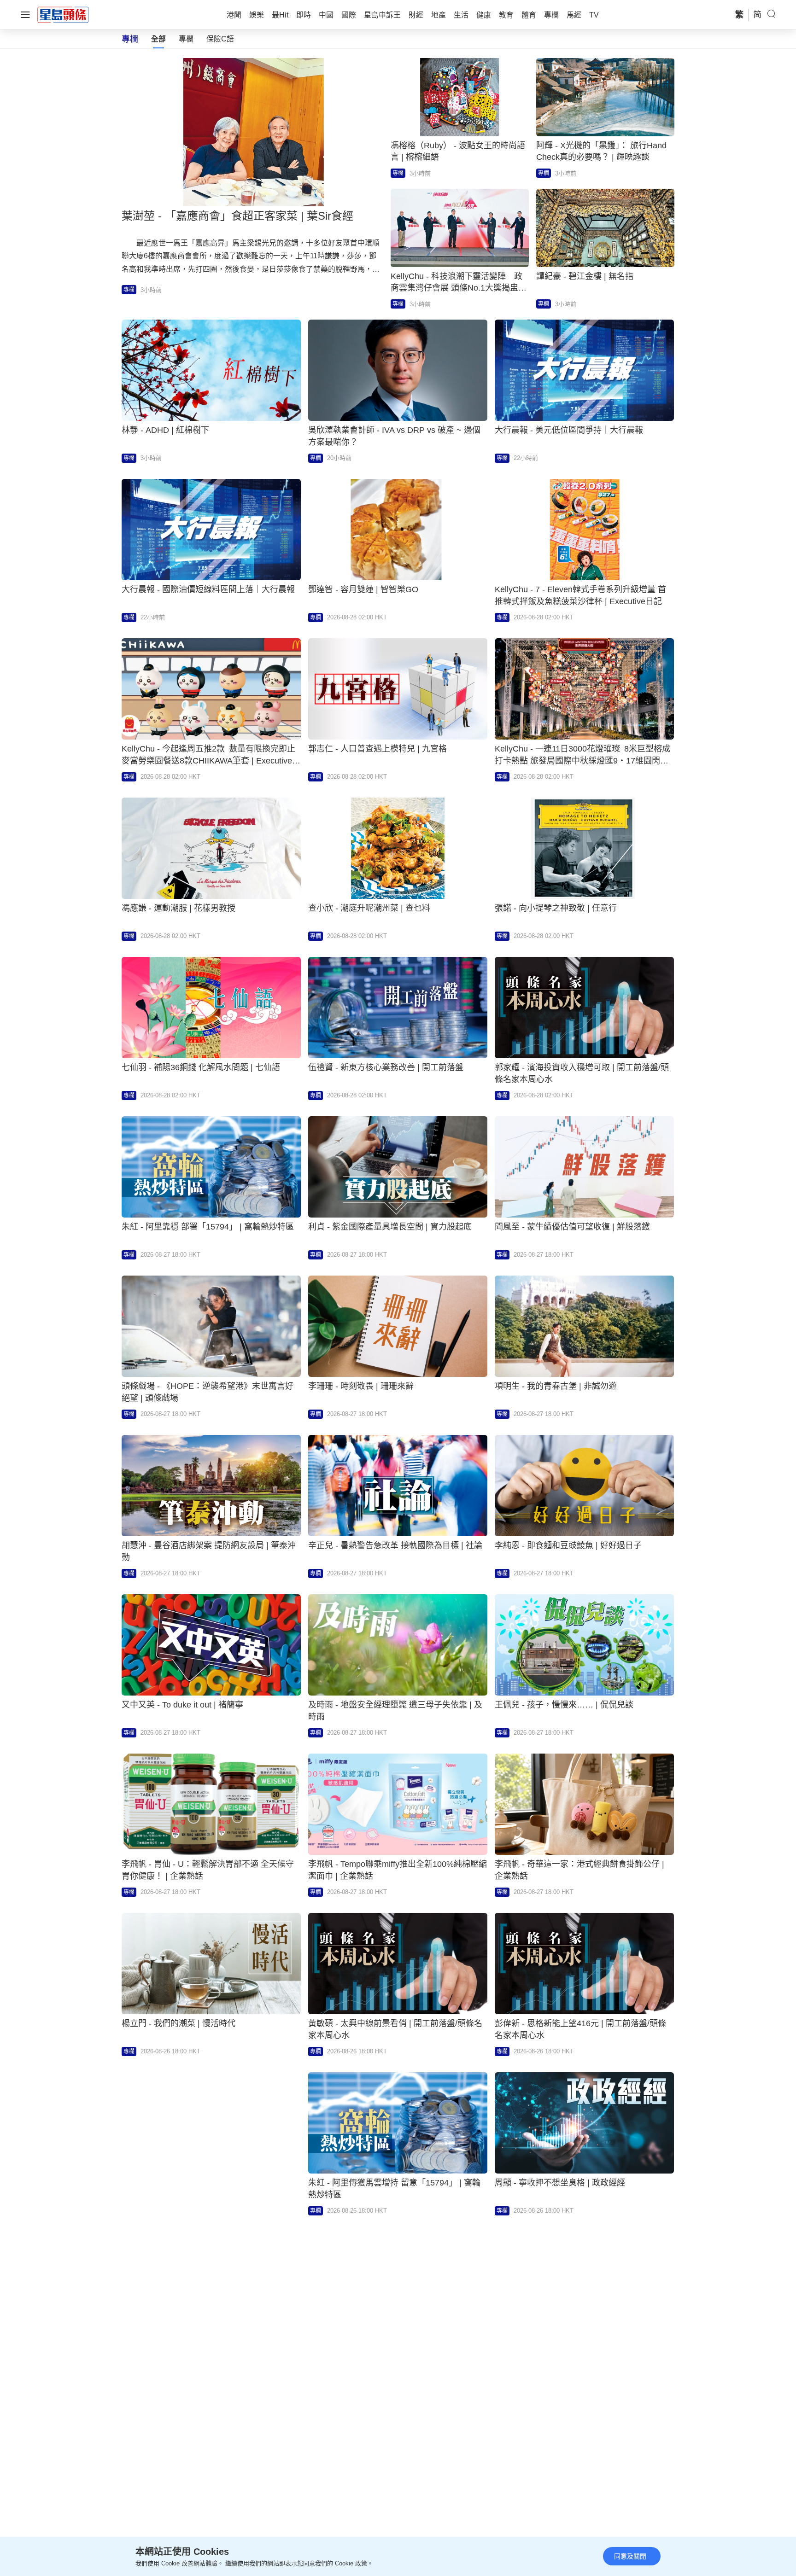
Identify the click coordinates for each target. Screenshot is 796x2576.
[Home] (63, 14)
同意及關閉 (630, 2556)
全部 (158, 39)
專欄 (186, 39)
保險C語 (220, 39)
